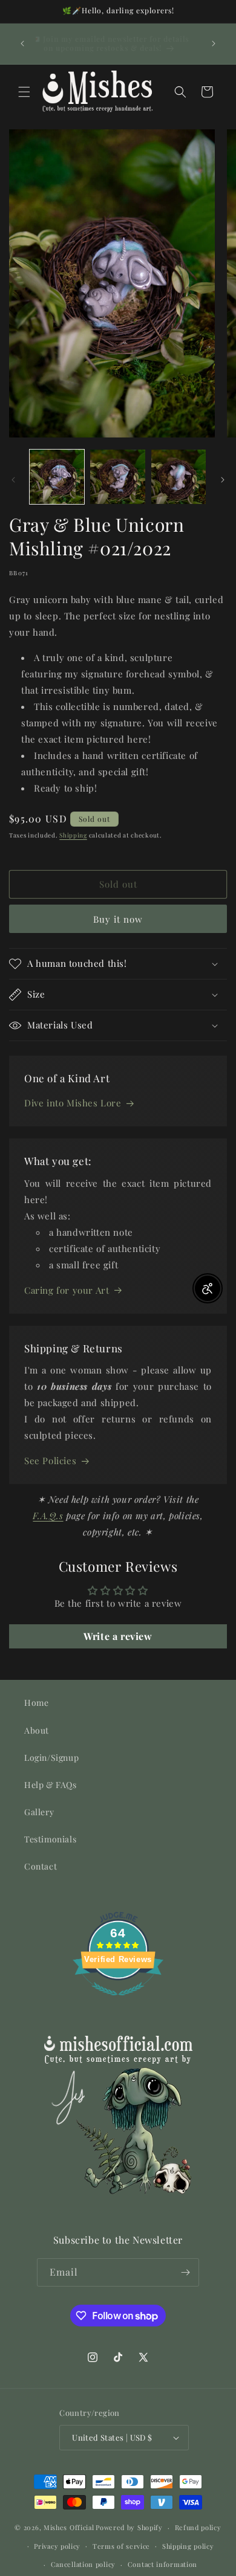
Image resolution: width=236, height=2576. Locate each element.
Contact (41, 1866)
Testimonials (50, 1839)
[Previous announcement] (22, 44)
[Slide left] (13, 480)
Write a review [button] (118, 1636)
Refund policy (198, 2527)
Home (36, 1703)
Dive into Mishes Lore (73, 1103)
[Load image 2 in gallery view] (117, 477)
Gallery (39, 1812)
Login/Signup (51, 1758)
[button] (24, 92)
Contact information (162, 2564)
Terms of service (121, 2546)
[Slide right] (223, 480)
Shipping (73, 835)
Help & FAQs (51, 1785)
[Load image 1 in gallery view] (57, 477)
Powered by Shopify (129, 2527)
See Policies (50, 1461)
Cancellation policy (83, 2564)
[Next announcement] (214, 44)
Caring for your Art (67, 1290)
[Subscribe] (185, 2272)
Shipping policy (188, 2546)
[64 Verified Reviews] (118, 2001)
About (37, 1730)
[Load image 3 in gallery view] (179, 477)
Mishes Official (69, 2527)
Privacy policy (57, 2546)
